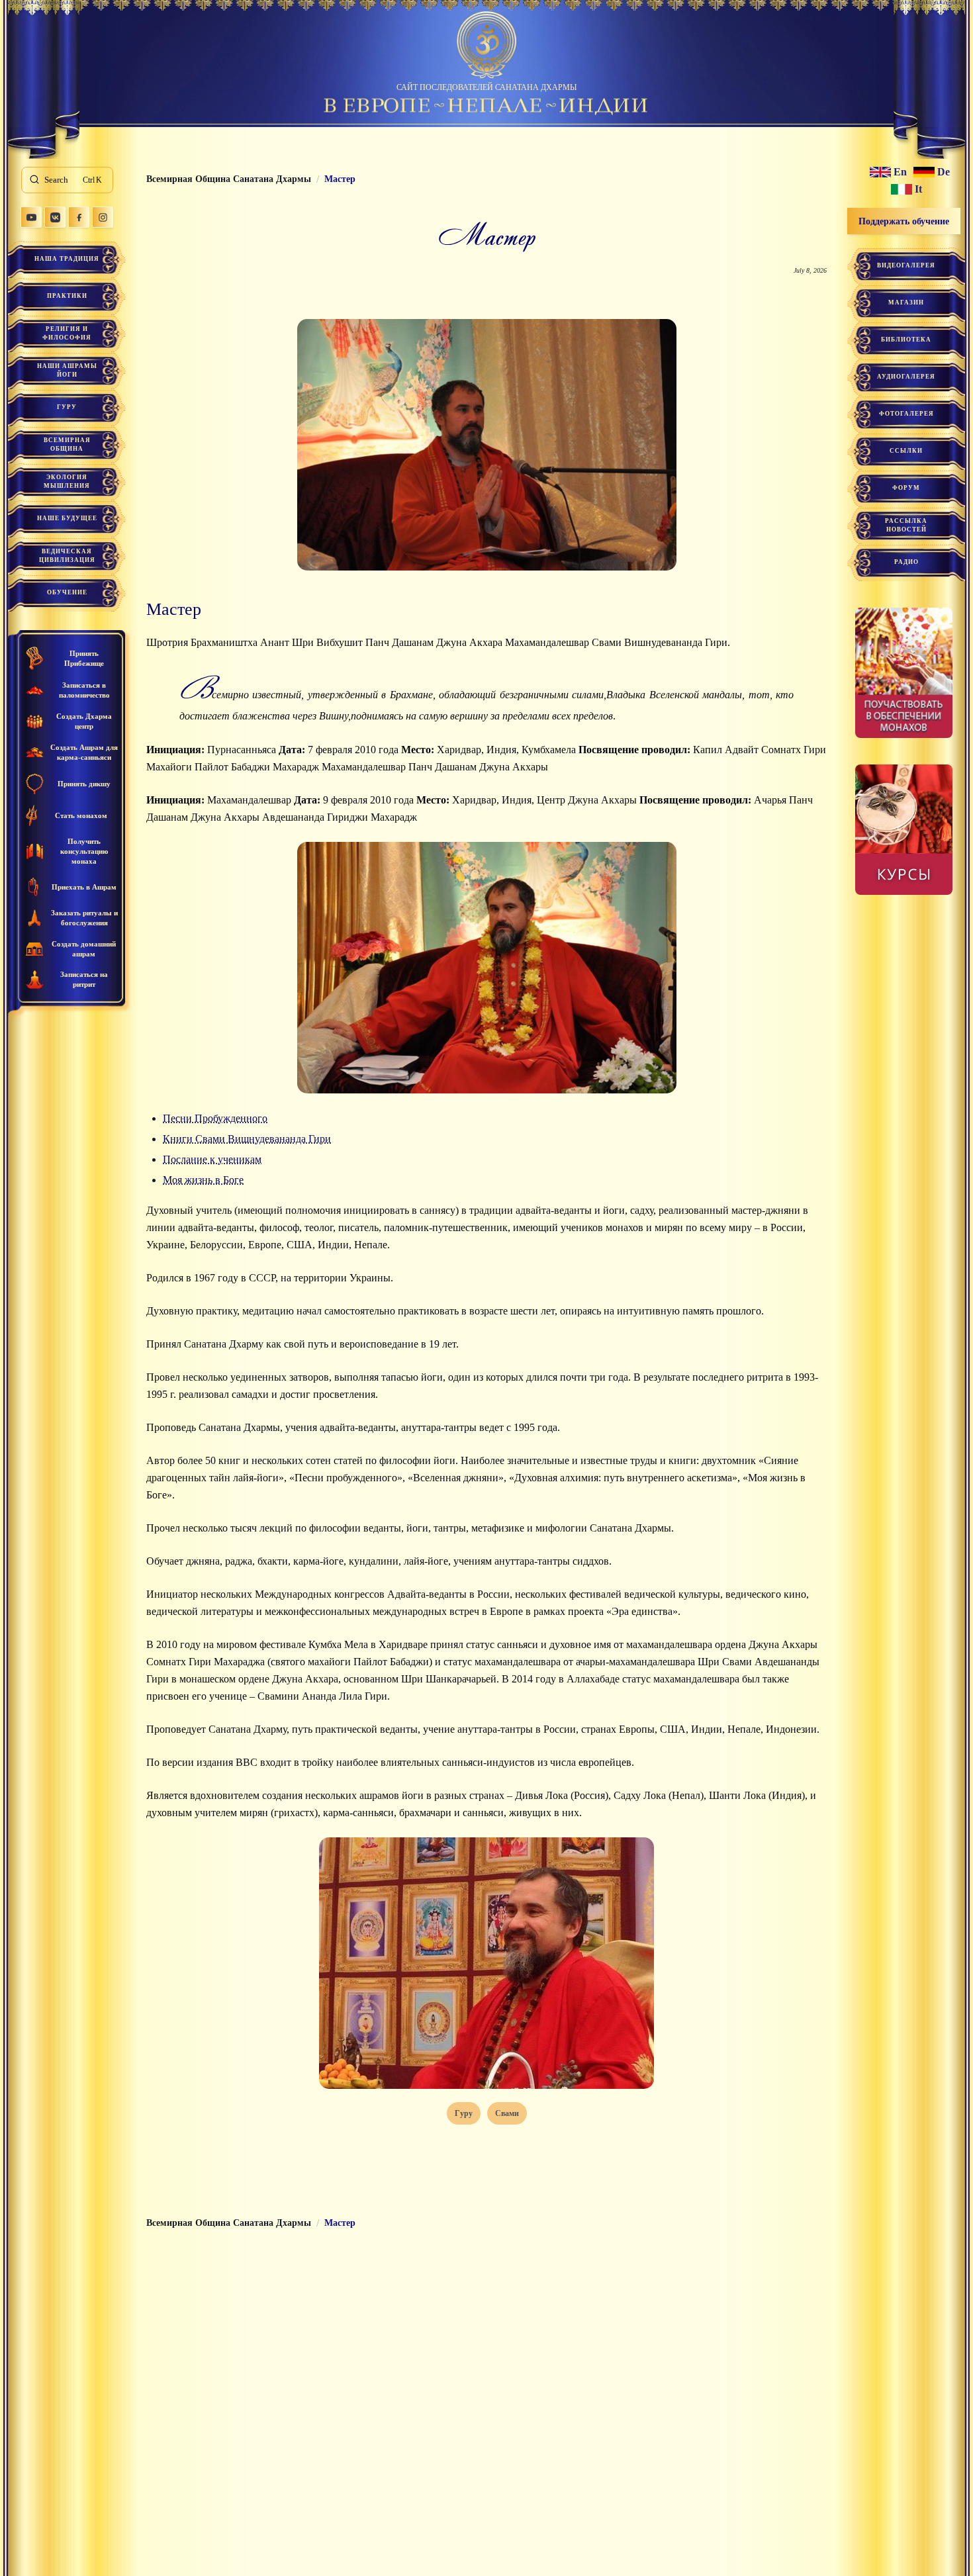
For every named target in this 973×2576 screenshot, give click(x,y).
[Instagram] (103, 217)
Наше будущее (67, 518)
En (900, 172)
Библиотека (906, 340)
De (944, 172)
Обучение (67, 592)
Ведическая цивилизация (67, 556)
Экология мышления (67, 482)
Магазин (906, 302)
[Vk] (55, 217)
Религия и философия (67, 333)
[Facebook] (79, 217)
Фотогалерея (906, 414)
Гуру (67, 407)
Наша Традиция (67, 259)
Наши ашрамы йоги (67, 370)
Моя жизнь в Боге (203, 1180)
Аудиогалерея (906, 377)
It (918, 189)
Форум (906, 488)
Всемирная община (67, 444)
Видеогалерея (906, 265)
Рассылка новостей (906, 525)
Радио (906, 562)
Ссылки (906, 451)
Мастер (174, 609)
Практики (67, 296)
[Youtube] (31, 217)
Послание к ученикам (212, 1159)
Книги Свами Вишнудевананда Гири (247, 1139)
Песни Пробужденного (215, 1118)
